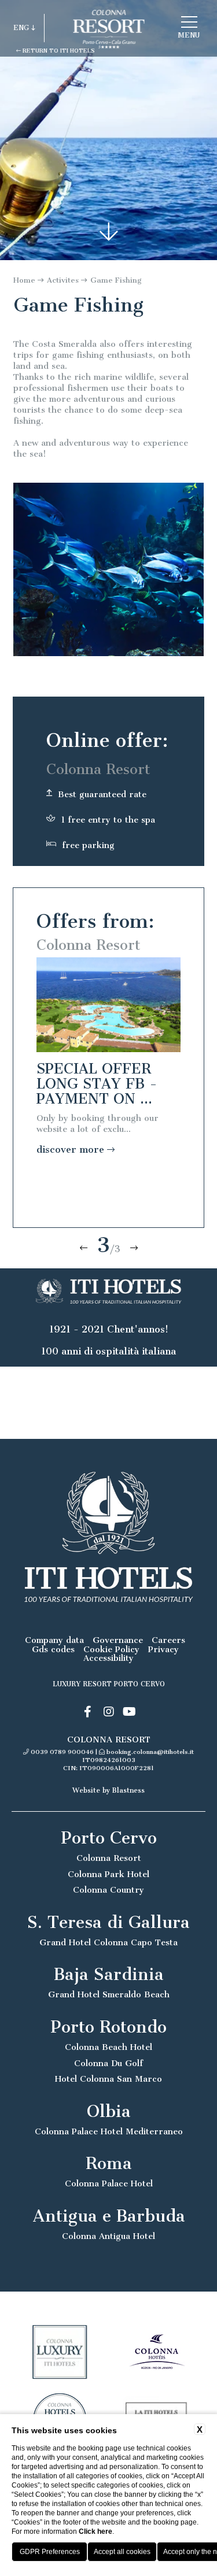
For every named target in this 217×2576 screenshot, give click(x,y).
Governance (118, 1640)
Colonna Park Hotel (108, 1874)
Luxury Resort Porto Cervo (109, 1684)
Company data (54, 1640)
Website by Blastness (108, 1790)
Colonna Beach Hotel (108, 2047)
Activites (63, 280)
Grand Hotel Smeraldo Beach (109, 1995)
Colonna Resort (109, 1858)
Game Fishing (116, 280)
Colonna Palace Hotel (109, 2184)
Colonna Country (108, 1890)
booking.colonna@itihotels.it (150, 1752)
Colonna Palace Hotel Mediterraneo (109, 2132)
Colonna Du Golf (108, 2064)
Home (24, 280)
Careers (168, 1640)
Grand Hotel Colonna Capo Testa (108, 1943)
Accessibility (108, 1658)
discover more (72, 1150)
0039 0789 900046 (62, 1752)
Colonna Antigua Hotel (108, 2236)
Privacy (163, 1650)
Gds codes (53, 1650)
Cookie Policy (111, 1650)
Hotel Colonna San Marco (108, 2079)
